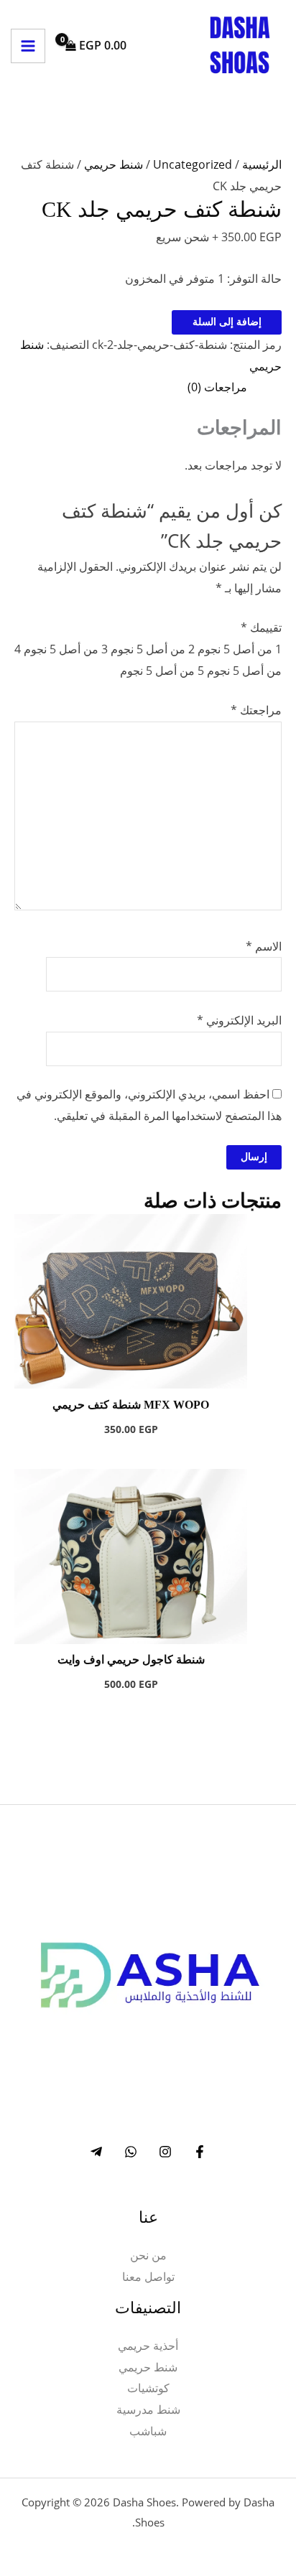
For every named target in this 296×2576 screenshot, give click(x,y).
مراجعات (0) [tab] (217, 387)
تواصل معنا (148, 2277)
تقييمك (261, 627)
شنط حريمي (114, 164)
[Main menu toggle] (28, 46)
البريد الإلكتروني (239, 1020)
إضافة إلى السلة (227, 322)
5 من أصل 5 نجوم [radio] (162, 671)
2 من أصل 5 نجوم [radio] (153, 649)
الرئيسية (262, 164)
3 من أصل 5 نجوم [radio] (66, 649)
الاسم (264, 946)
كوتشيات (148, 2388)
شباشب (148, 2431)
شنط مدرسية (148, 2409)
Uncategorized (193, 164)
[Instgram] (165, 2152)
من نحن (148, 2255)
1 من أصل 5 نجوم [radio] (240, 649)
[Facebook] (200, 2152)
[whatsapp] (131, 2152)
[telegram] (96, 2152)
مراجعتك (256, 710)
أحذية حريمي (148, 2346)
